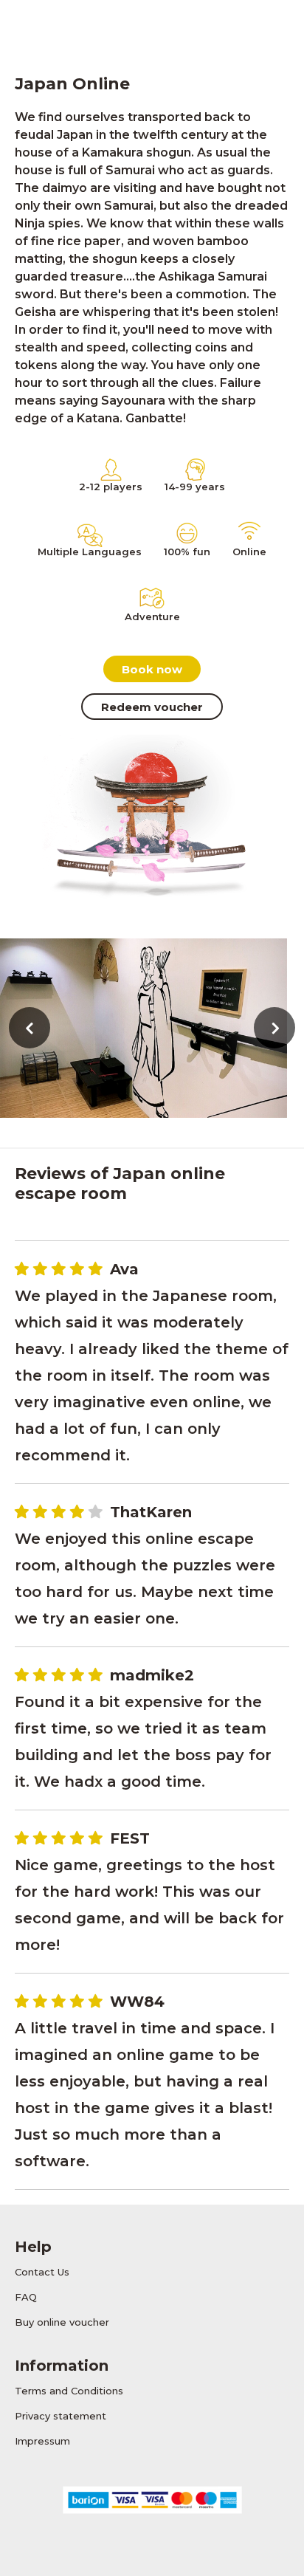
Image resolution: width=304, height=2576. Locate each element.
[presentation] (30, 1028)
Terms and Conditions (69, 2391)
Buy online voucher (62, 2322)
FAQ (26, 2297)
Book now (152, 669)
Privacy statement (61, 2416)
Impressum (42, 2441)
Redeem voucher (152, 707)
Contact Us (42, 2272)
